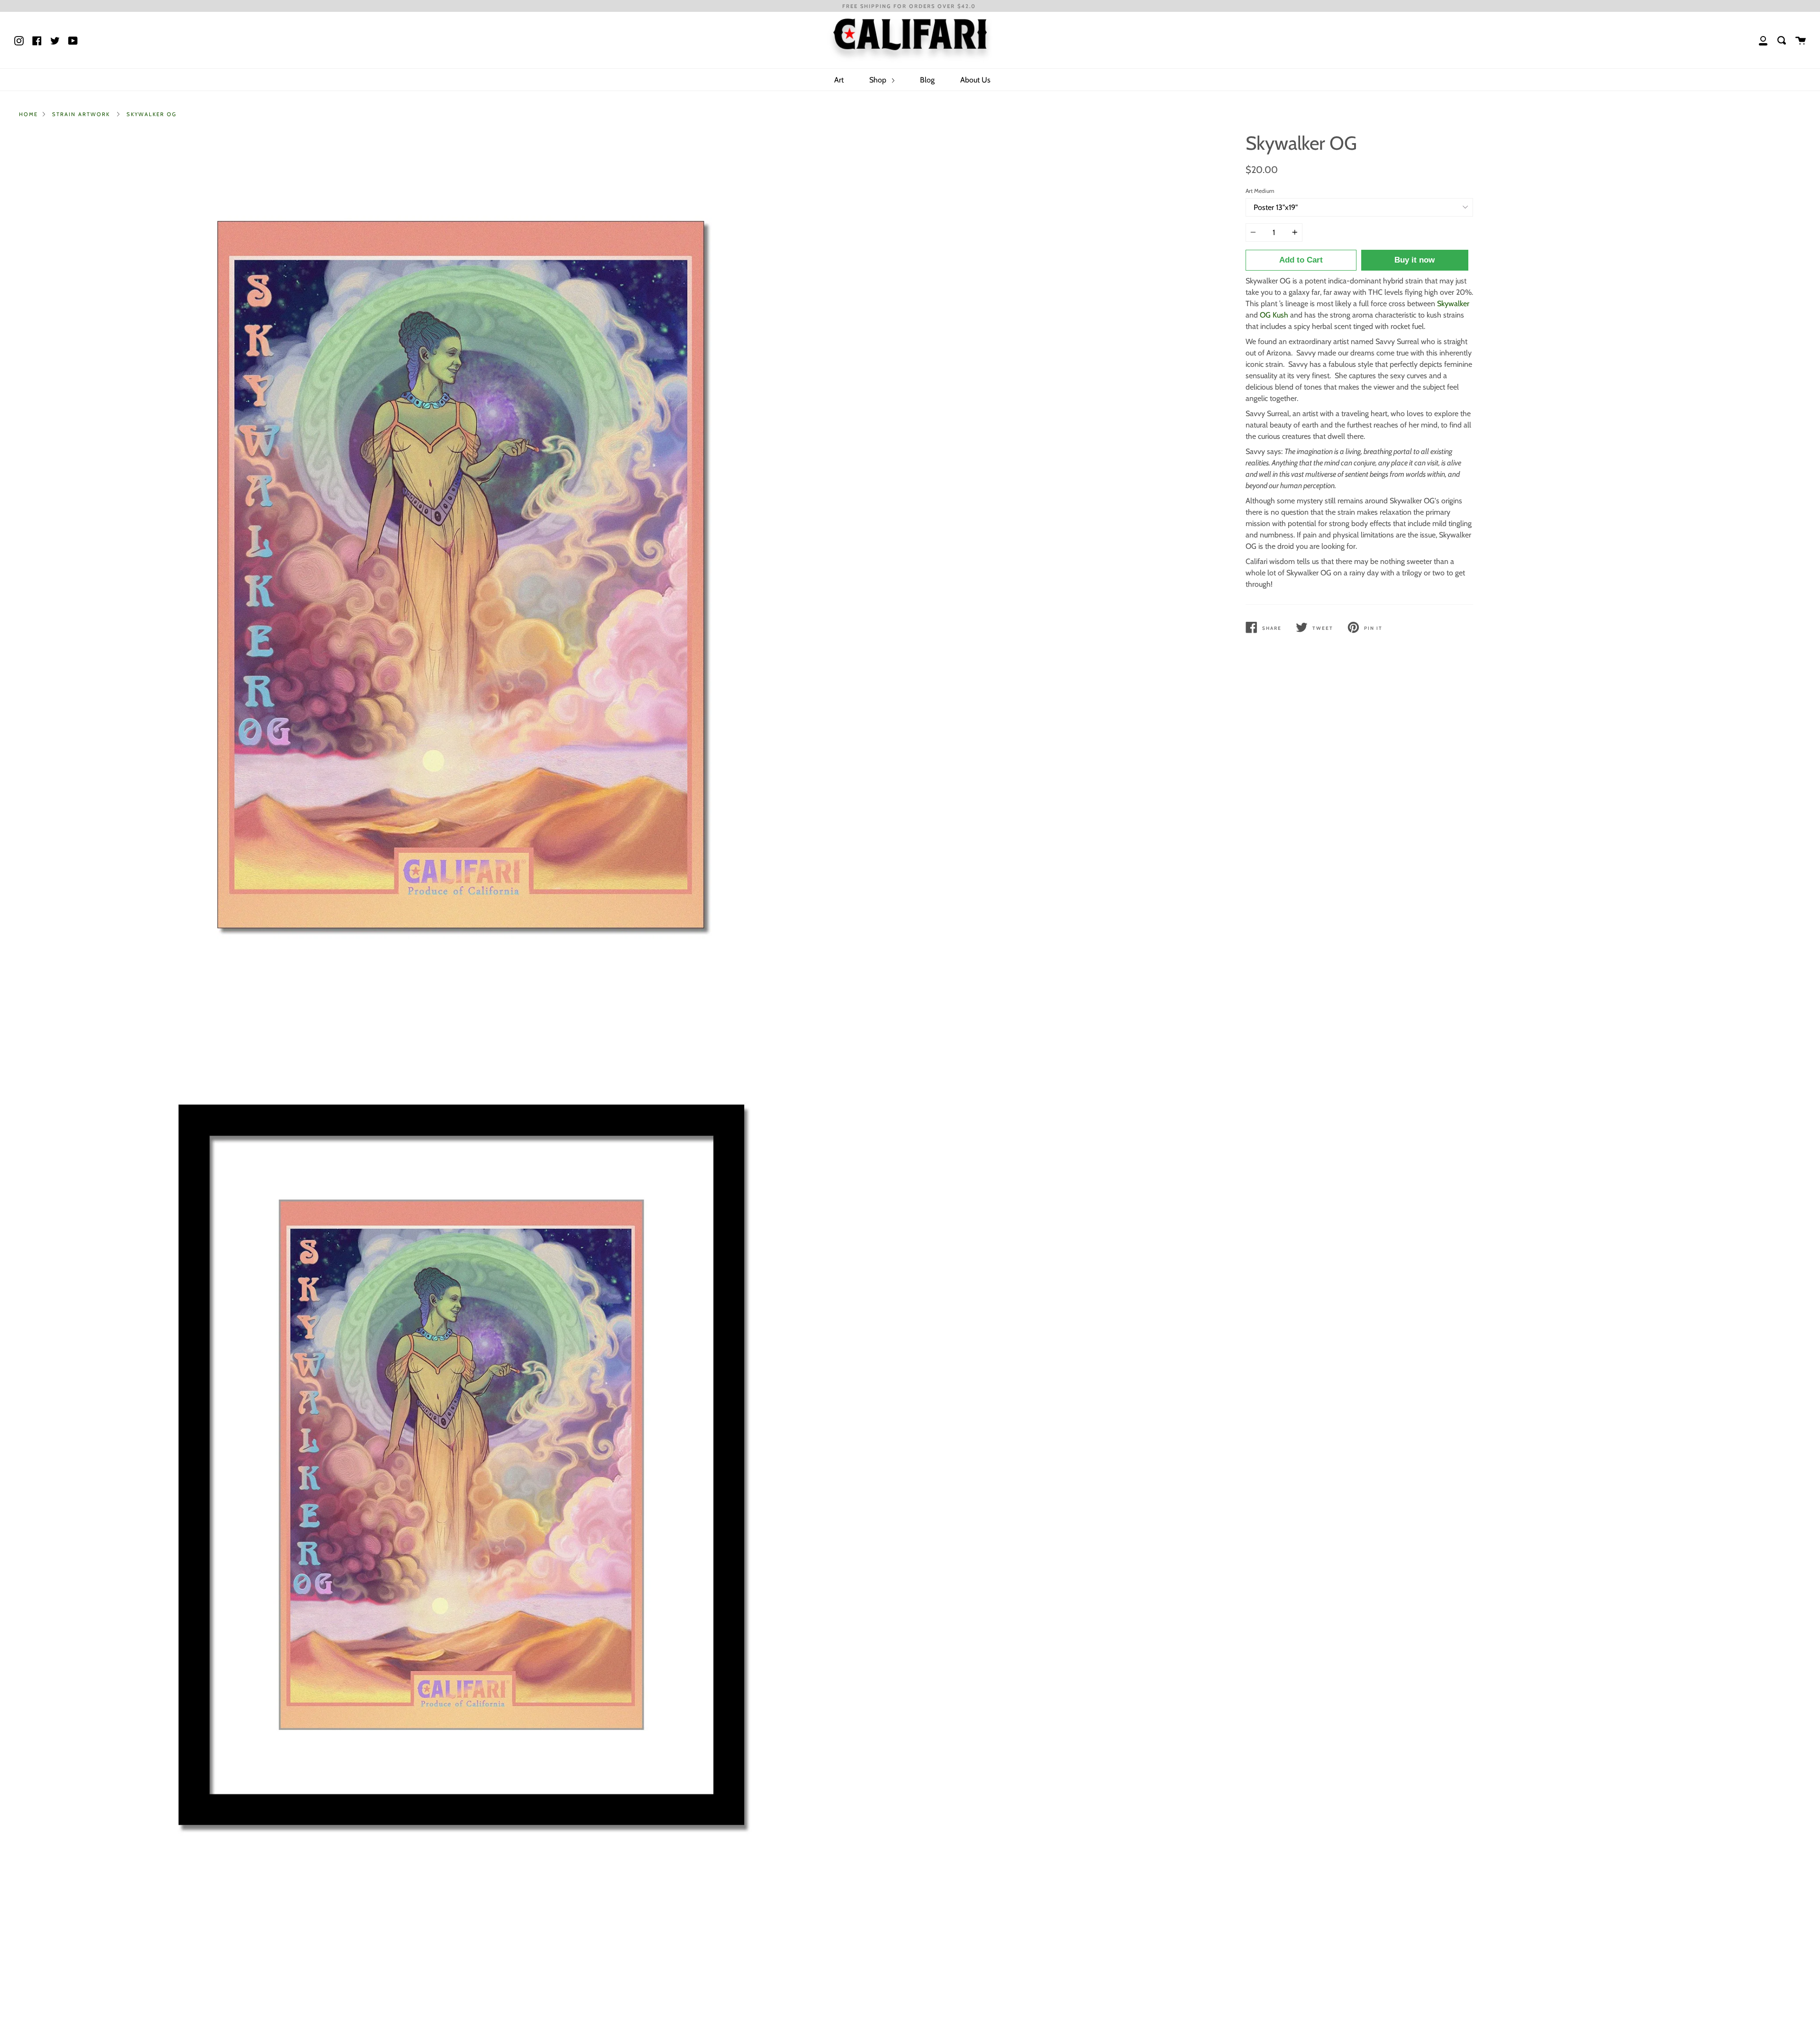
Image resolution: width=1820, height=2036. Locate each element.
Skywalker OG (152, 114)
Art (839, 80)
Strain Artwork (81, 114)
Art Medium (1260, 191)
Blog (927, 80)
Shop (879, 80)
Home (28, 114)
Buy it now (1415, 260)
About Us (975, 80)
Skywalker (1453, 304)
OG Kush (1274, 315)
